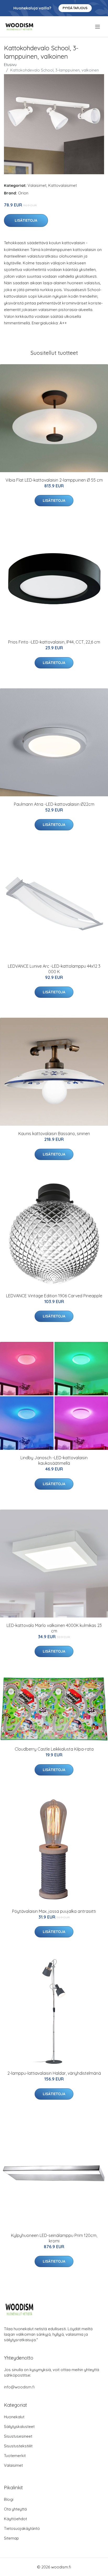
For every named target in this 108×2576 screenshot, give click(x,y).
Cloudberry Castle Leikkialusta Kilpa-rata (54, 1749)
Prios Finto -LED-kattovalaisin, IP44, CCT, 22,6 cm (54, 642)
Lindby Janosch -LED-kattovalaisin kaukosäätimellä (54, 1460)
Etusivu (10, 65)
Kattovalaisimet (63, 185)
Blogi (9, 2499)
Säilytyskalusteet (19, 2427)
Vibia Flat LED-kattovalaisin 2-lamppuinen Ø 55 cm (54, 480)
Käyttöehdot (15, 2519)
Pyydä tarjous (75, 8)
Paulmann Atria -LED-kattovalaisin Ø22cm (54, 804)
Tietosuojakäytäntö (22, 2528)
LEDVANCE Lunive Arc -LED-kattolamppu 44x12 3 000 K (54, 969)
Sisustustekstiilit (18, 2446)
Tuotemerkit (15, 2456)
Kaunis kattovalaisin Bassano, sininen (54, 1134)
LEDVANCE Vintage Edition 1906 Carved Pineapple (54, 1296)
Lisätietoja (26, 220)
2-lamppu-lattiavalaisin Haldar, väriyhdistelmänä (54, 2073)
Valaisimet (37, 185)
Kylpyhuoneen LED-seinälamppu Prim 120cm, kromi (54, 2238)
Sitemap (11, 2538)
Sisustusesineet (18, 2436)
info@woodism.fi (19, 2387)
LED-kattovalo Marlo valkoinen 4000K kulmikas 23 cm (54, 1628)
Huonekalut (14, 2417)
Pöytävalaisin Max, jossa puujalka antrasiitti (54, 1911)
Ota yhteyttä (15, 2509)
